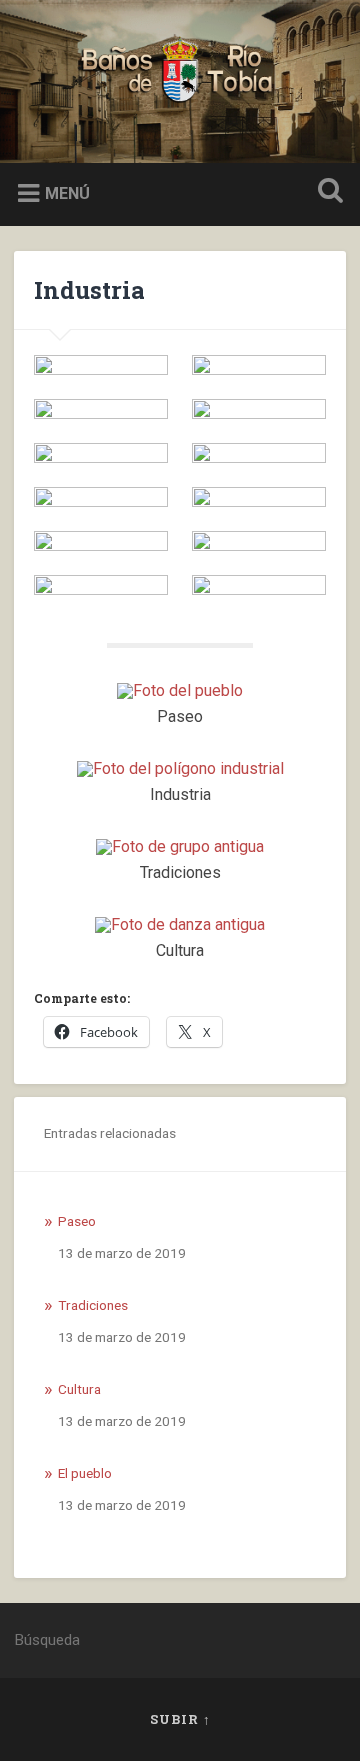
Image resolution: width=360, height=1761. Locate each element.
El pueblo (85, 1473)
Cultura (79, 1389)
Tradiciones (93, 1305)
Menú (67, 192)
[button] (101, 365)
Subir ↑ (180, 1719)
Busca (326, 192)
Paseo (77, 1221)
